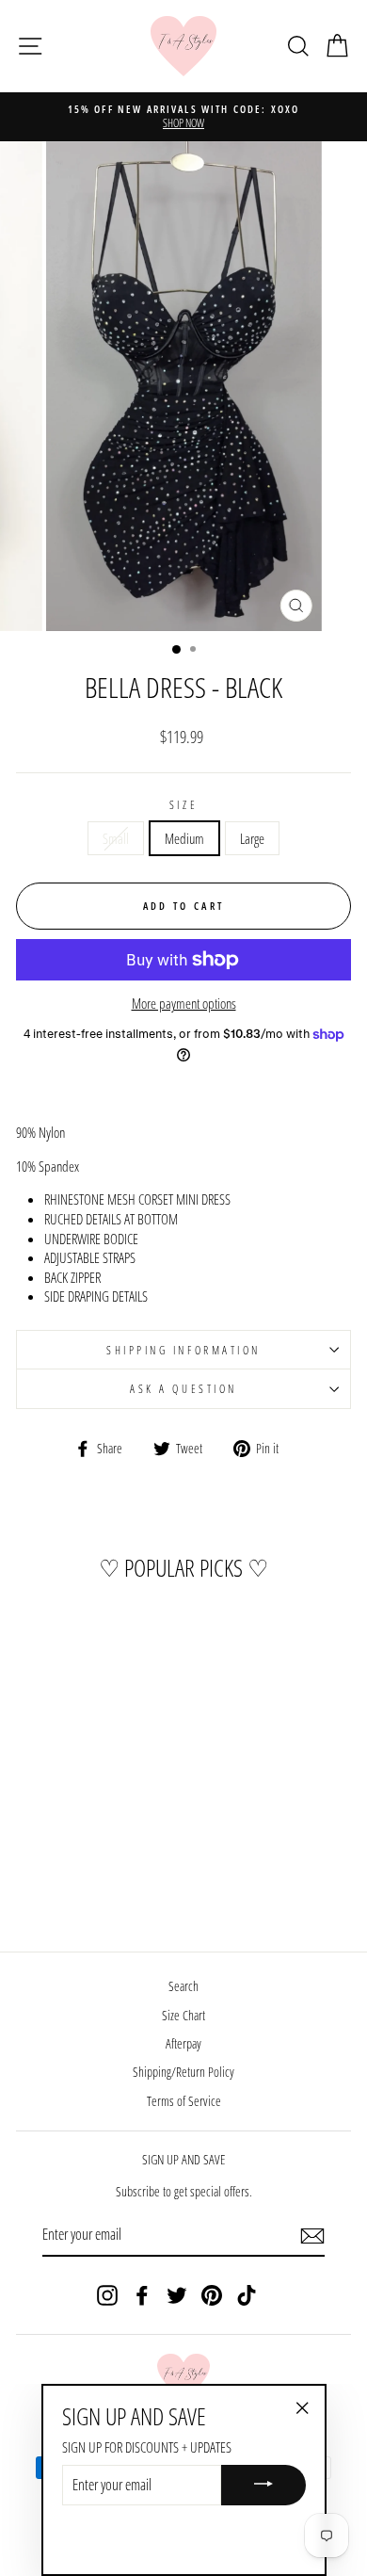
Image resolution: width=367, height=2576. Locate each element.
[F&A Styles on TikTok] (247, 2295)
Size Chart (183, 2015)
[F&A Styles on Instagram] (107, 2295)
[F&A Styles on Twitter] (177, 2295)
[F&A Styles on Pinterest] (212, 2295)
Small (116, 838)
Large (252, 838)
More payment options (184, 1003)
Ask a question (183, 1388)
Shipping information (183, 1350)
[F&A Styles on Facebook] (142, 2295)
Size (183, 804)
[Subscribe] (312, 2235)
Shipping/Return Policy (183, 2072)
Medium (184, 838)
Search (183, 1986)
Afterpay (183, 2043)
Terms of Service (184, 2101)
